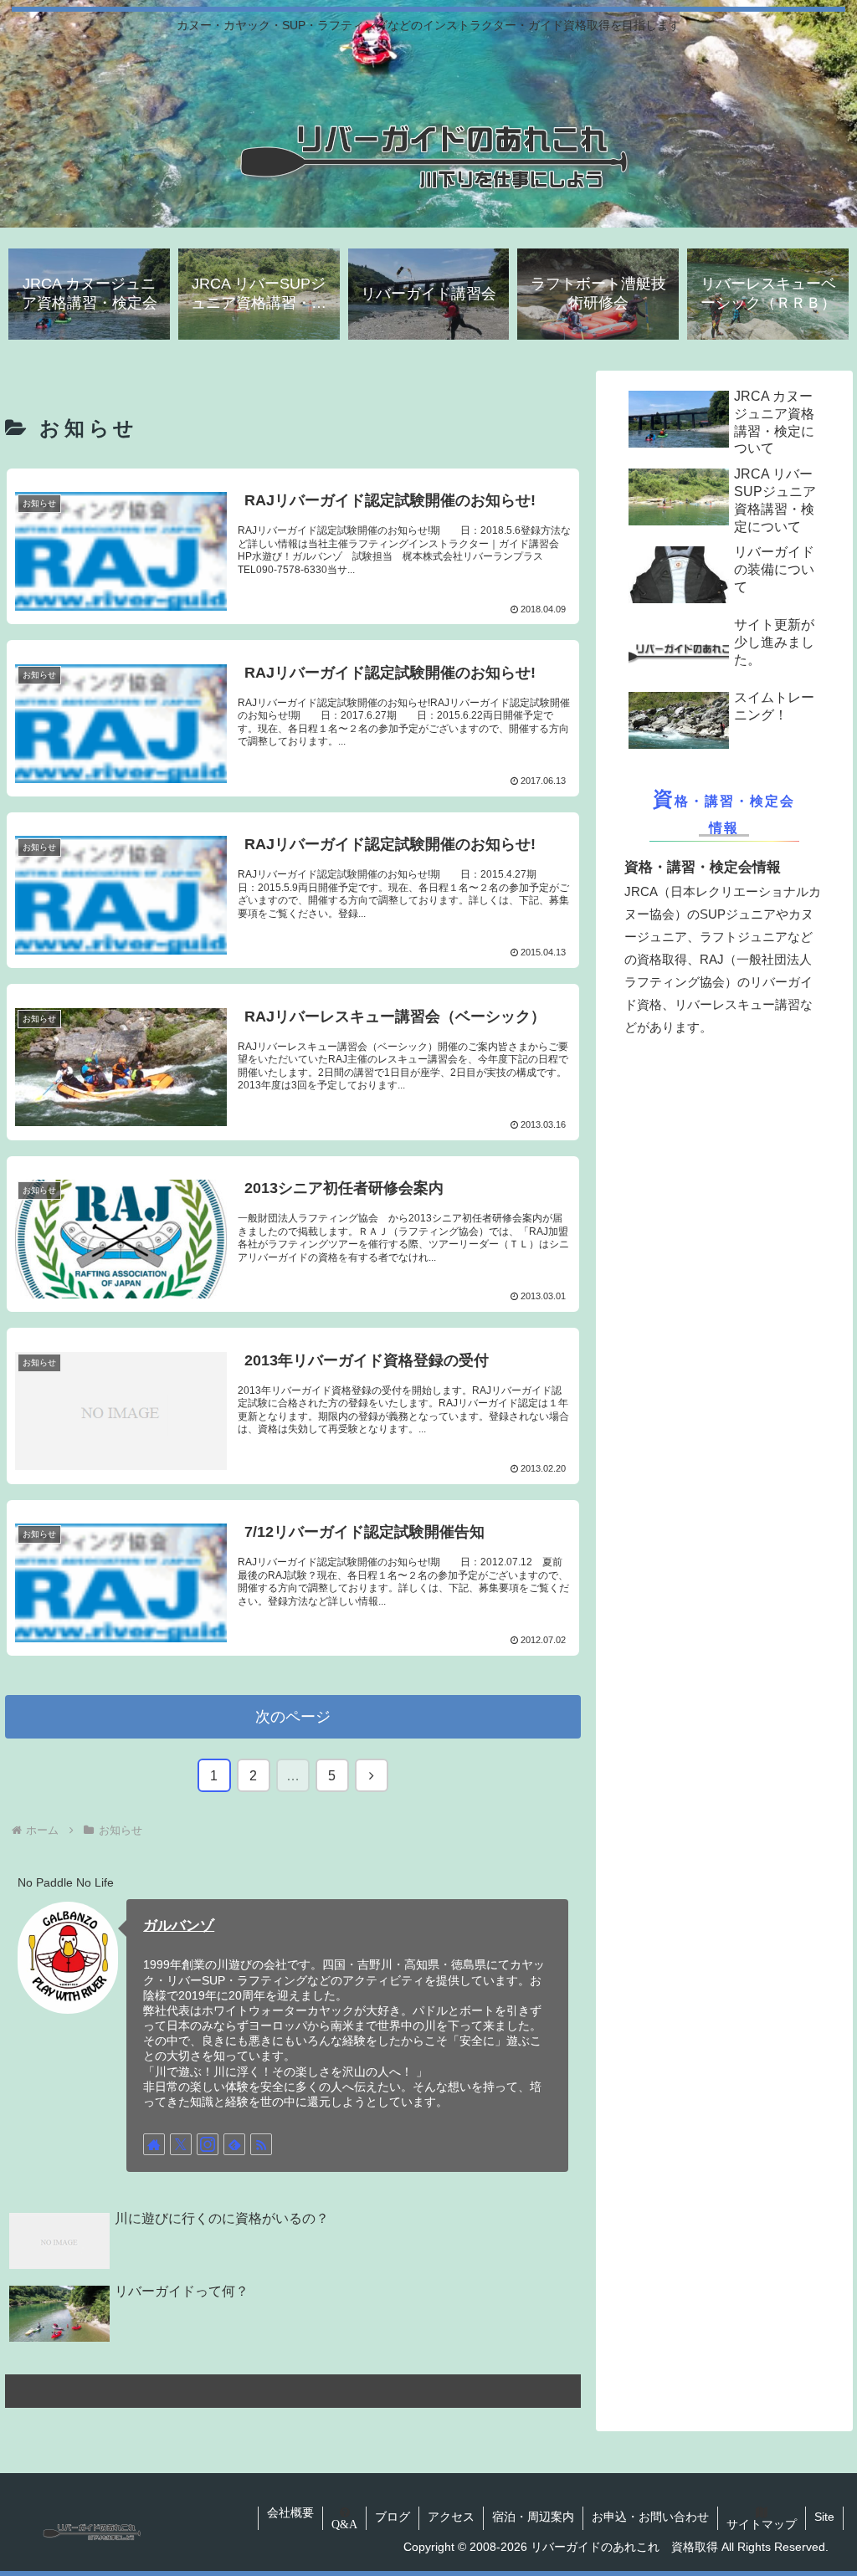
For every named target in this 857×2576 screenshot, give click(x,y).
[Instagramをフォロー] (208, 2144)
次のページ (293, 1717)
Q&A (344, 2524)
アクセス (451, 2517)
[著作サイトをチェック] (154, 2144)
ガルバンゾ (179, 1925)
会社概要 (290, 2512)
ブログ (393, 2517)
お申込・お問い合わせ (650, 2517)
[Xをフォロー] (181, 2144)
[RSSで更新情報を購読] (261, 2144)
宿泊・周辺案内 (533, 2517)
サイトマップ (762, 2524)
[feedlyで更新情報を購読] (234, 2144)
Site (824, 2517)
